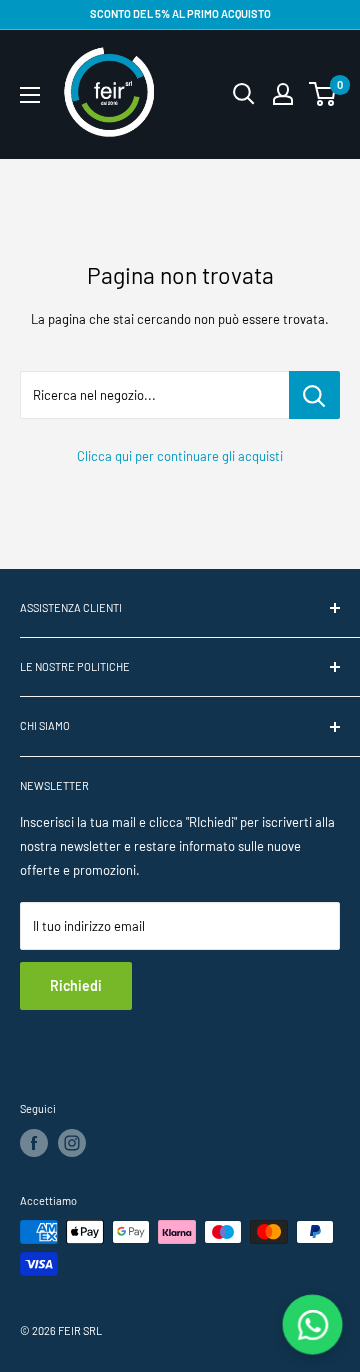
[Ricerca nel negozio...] (314, 395)
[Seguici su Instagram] (72, 1143)
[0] (323, 94)
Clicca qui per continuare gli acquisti (180, 456)
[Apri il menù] (30, 95)
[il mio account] (283, 94)
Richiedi (76, 985)
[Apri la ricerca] (244, 94)
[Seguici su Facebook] (34, 1143)
